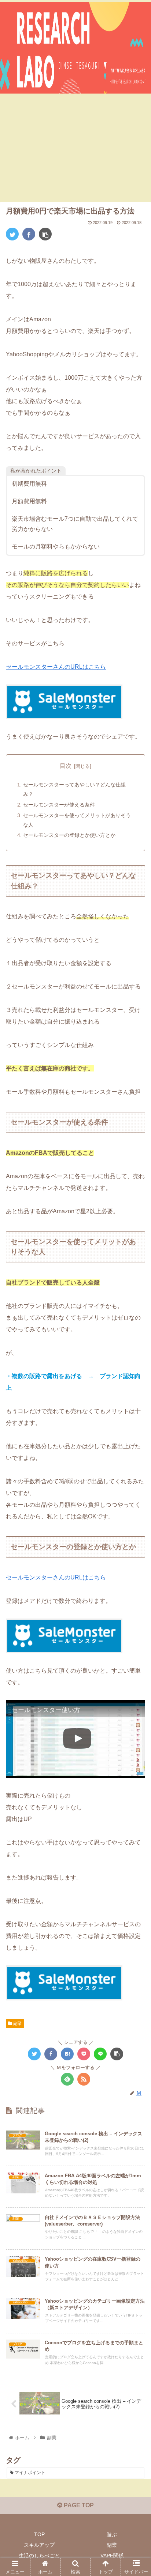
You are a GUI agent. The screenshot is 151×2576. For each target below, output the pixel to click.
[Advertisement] (75, 149)
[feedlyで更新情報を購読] (67, 2079)
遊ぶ (112, 2534)
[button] (136, 1371)
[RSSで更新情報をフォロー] (84, 2079)
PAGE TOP (78, 2505)
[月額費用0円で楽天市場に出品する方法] (67, 2054)
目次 (66, 766)
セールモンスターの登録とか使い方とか (69, 835)
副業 (17, 2023)
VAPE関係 (112, 2556)
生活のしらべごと (39, 2556)
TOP (39, 2534)
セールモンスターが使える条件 (59, 805)
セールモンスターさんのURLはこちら (56, 667)
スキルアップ (39, 2545)
